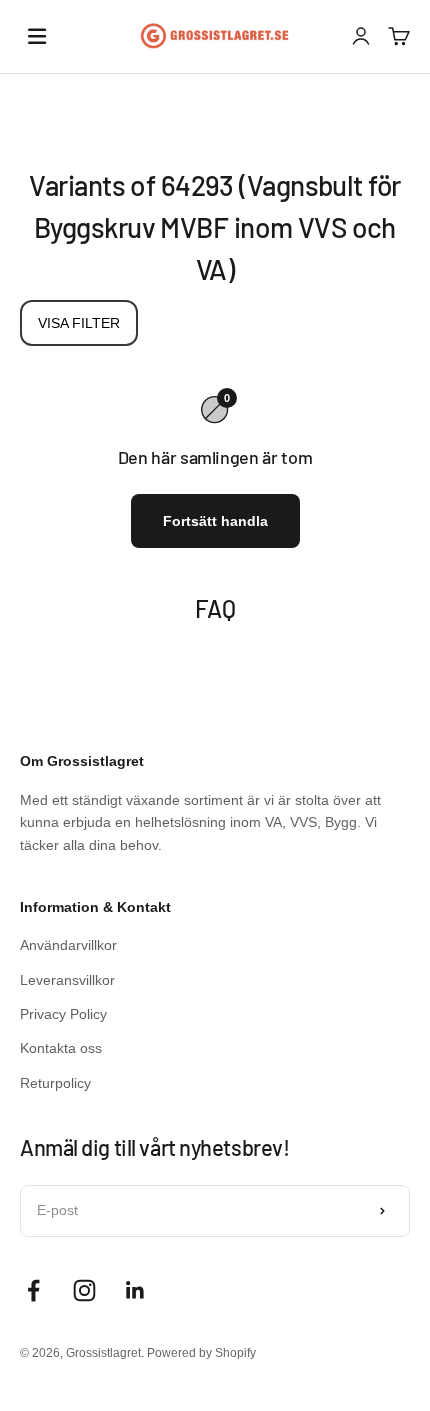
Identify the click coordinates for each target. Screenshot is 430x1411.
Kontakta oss (61, 1048)
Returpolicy (55, 1083)
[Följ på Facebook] (33, 1290)
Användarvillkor (68, 945)
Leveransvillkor (67, 980)
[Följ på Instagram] (84, 1290)
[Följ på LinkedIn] (135, 1290)
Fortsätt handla (215, 521)
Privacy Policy (63, 1014)
